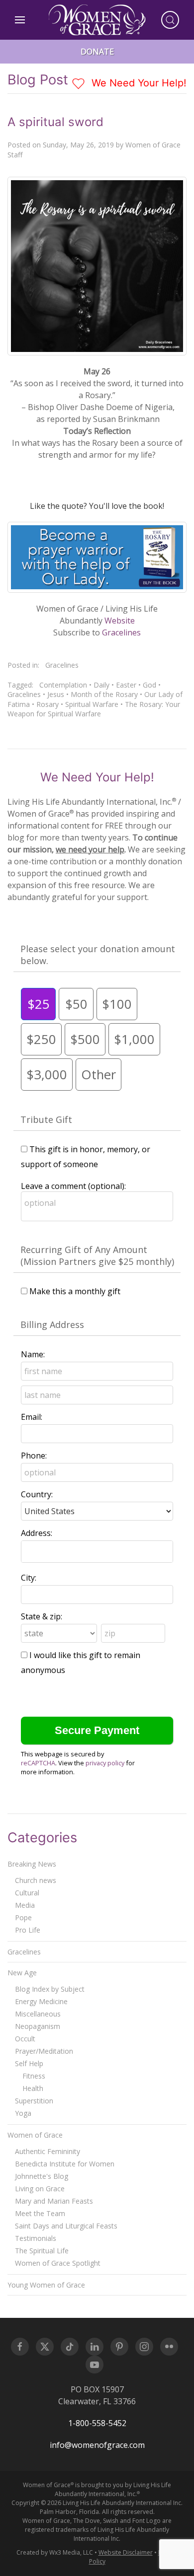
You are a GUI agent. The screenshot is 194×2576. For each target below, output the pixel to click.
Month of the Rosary (104, 694)
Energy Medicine (41, 2001)
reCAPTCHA (38, 1763)
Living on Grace (40, 2189)
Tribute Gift (46, 1119)
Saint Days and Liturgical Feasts (66, 2226)
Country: (37, 1494)
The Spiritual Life (42, 2251)
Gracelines (121, 632)
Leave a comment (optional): (73, 1186)
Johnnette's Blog (42, 2176)
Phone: (34, 1456)
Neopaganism (38, 2026)
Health (33, 2088)
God (149, 685)
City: (29, 1578)
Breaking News (32, 1864)
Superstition (34, 2101)
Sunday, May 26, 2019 (78, 145)
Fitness (34, 2076)
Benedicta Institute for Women (65, 2164)
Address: (37, 1533)
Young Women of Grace (46, 2285)
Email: (32, 1417)
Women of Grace (35, 2135)
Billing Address (52, 1324)
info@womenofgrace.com (97, 2445)
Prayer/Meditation (44, 2051)
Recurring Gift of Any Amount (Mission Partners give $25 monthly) (97, 1255)
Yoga (23, 2113)
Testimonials (36, 2238)
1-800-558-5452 (97, 2423)
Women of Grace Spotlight (58, 2263)
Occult (25, 2039)
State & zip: (42, 1616)
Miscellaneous (38, 2014)
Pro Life (28, 1930)
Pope (23, 1917)
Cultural (27, 1893)
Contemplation (63, 685)
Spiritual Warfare (92, 704)
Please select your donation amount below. (98, 955)
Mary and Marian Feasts (54, 2201)
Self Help (29, 2063)
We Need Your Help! (138, 83)
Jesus (56, 694)
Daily (101, 685)
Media (25, 1905)
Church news (36, 1880)
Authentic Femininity (48, 2151)
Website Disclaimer (126, 2552)
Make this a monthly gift (75, 1291)
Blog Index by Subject (50, 1989)
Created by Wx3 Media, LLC (55, 2552)
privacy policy (105, 1763)
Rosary (48, 704)
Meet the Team (40, 2213)
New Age (22, 1973)
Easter (126, 685)
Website (120, 621)
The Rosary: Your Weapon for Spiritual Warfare (94, 709)
